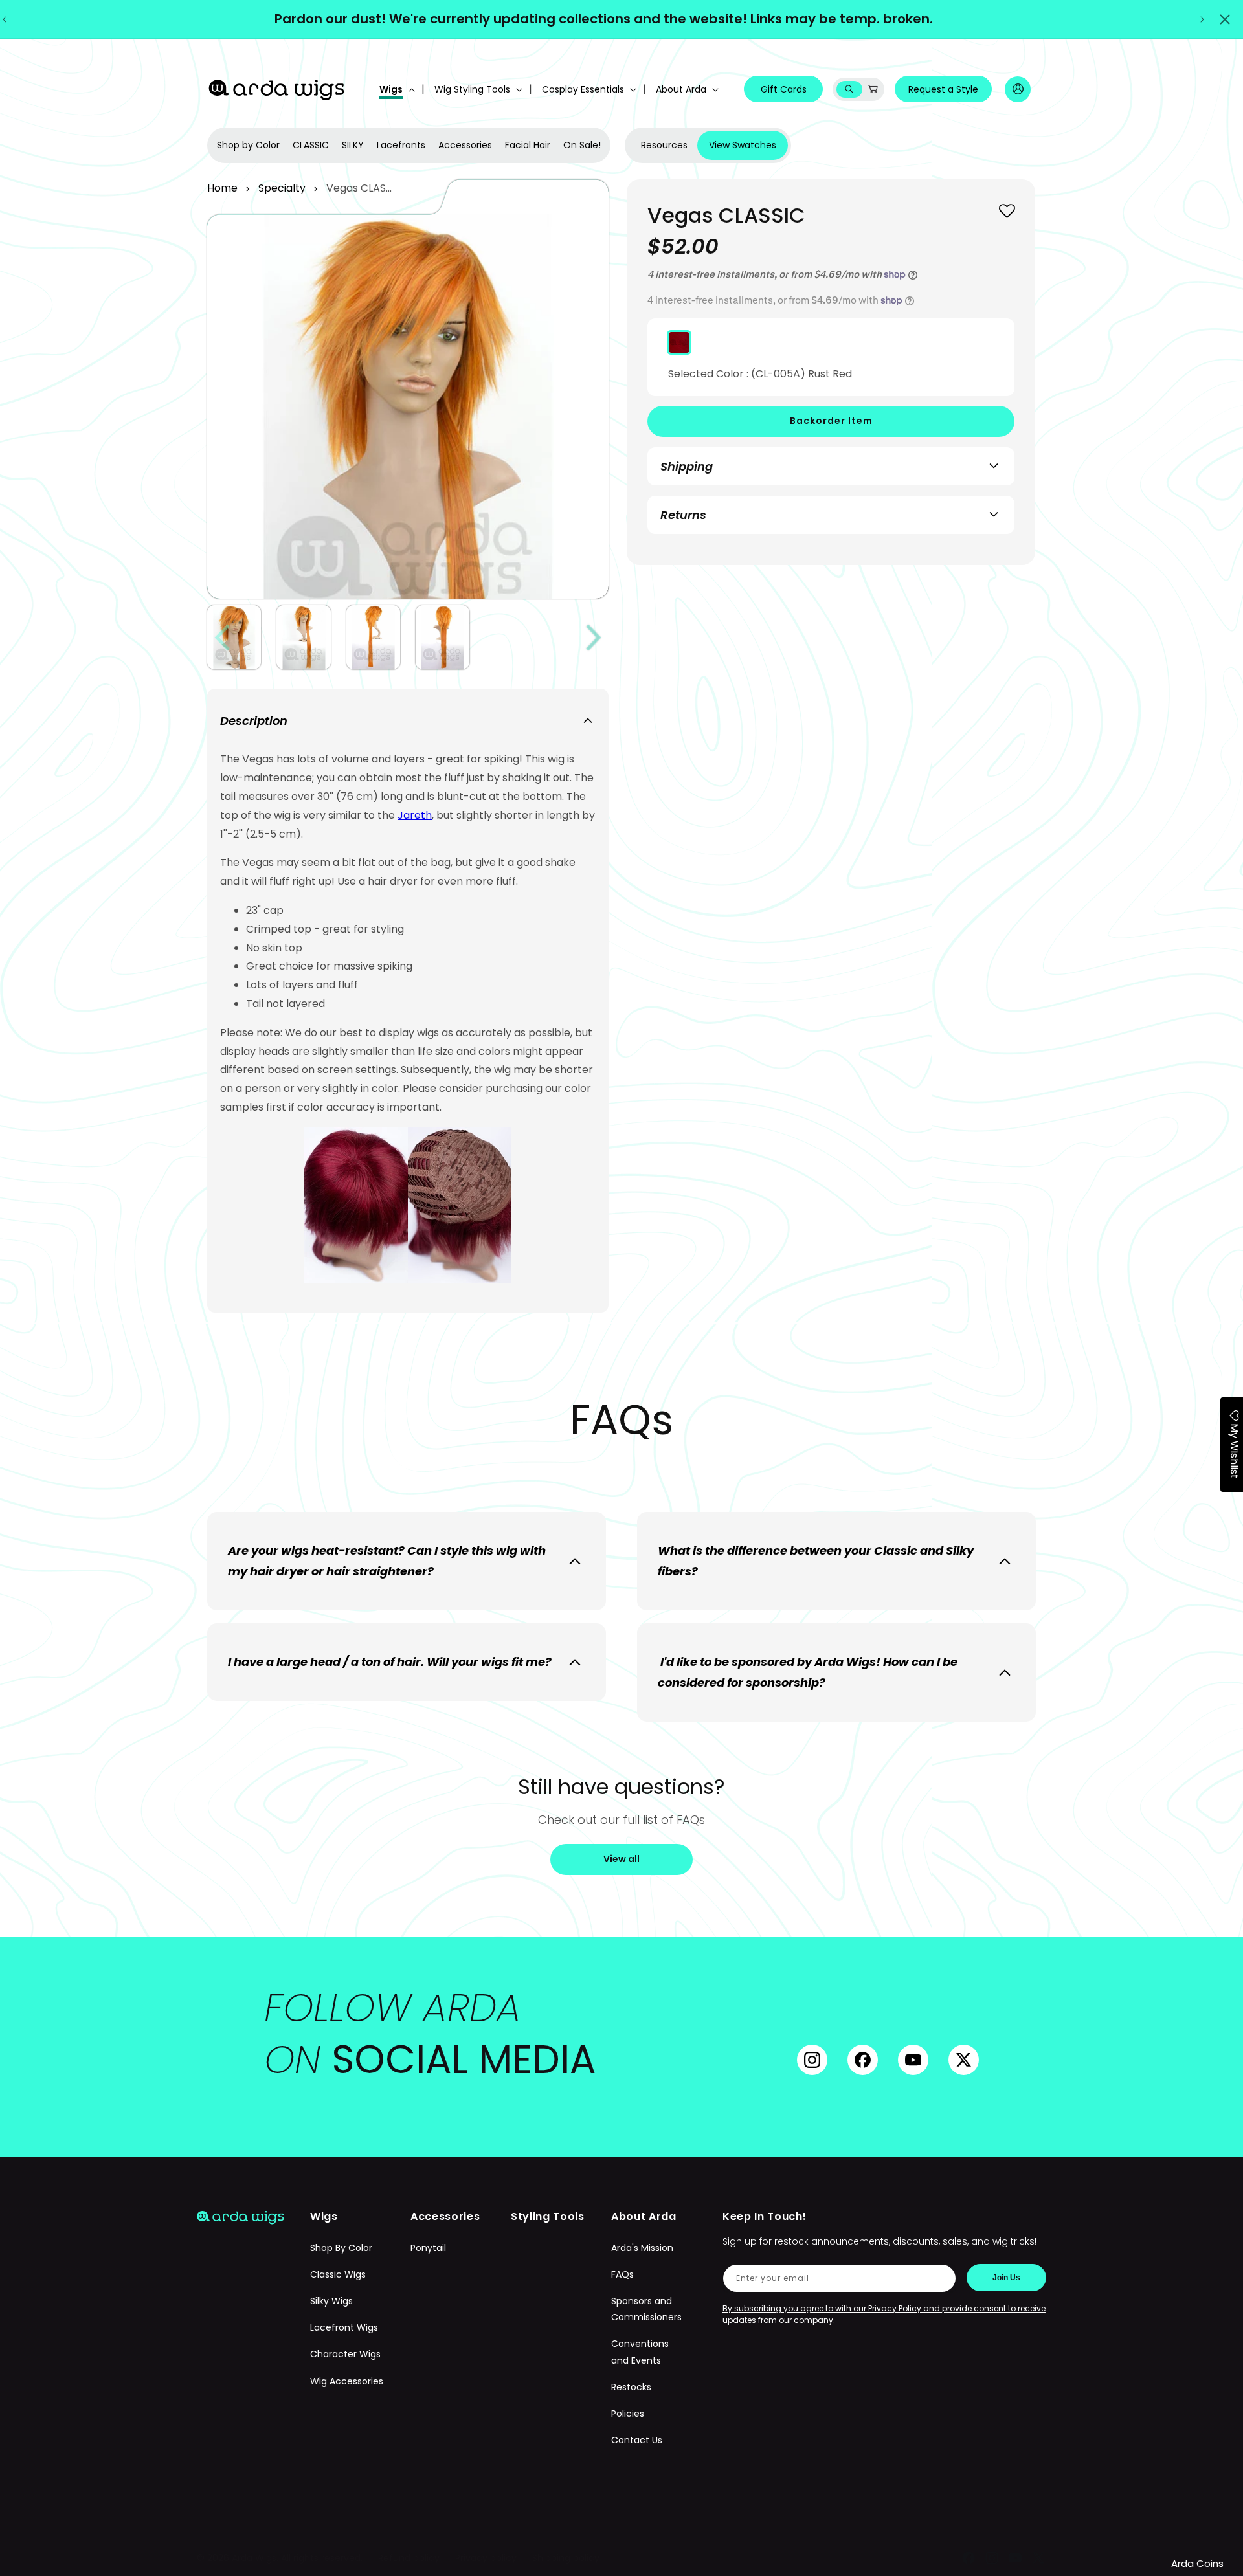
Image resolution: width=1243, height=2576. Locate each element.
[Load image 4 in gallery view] (442, 637)
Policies (628, 2414)
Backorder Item (831, 421)
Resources (664, 145)
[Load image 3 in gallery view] (373, 637)
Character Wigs (345, 2354)
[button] (396, 89)
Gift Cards (784, 89)
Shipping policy (566, 2558)
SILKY (353, 145)
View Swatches (743, 145)
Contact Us (637, 2440)
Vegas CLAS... (359, 188)
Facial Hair (528, 145)
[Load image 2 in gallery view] (303, 637)
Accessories (465, 145)
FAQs (622, 2274)
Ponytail (428, 2248)
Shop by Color (248, 145)
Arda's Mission (642, 2248)
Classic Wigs (338, 2274)
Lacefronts (401, 145)
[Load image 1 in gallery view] (234, 637)
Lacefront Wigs (344, 2327)
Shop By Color (341, 2248)
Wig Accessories (347, 2381)
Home (222, 188)
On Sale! (582, 145)
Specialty (282, 188)
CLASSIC (311, 145)
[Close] (1225, 19)
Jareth (415, 815)
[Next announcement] (1202, 19)
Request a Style (943, 89)
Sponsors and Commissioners (646, 2309)
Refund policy (409, 2558)
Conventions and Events (640, 2352)
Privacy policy (486, 2558)
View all (621, 1859)
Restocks (631, 2387)
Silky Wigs (331, 2301)
